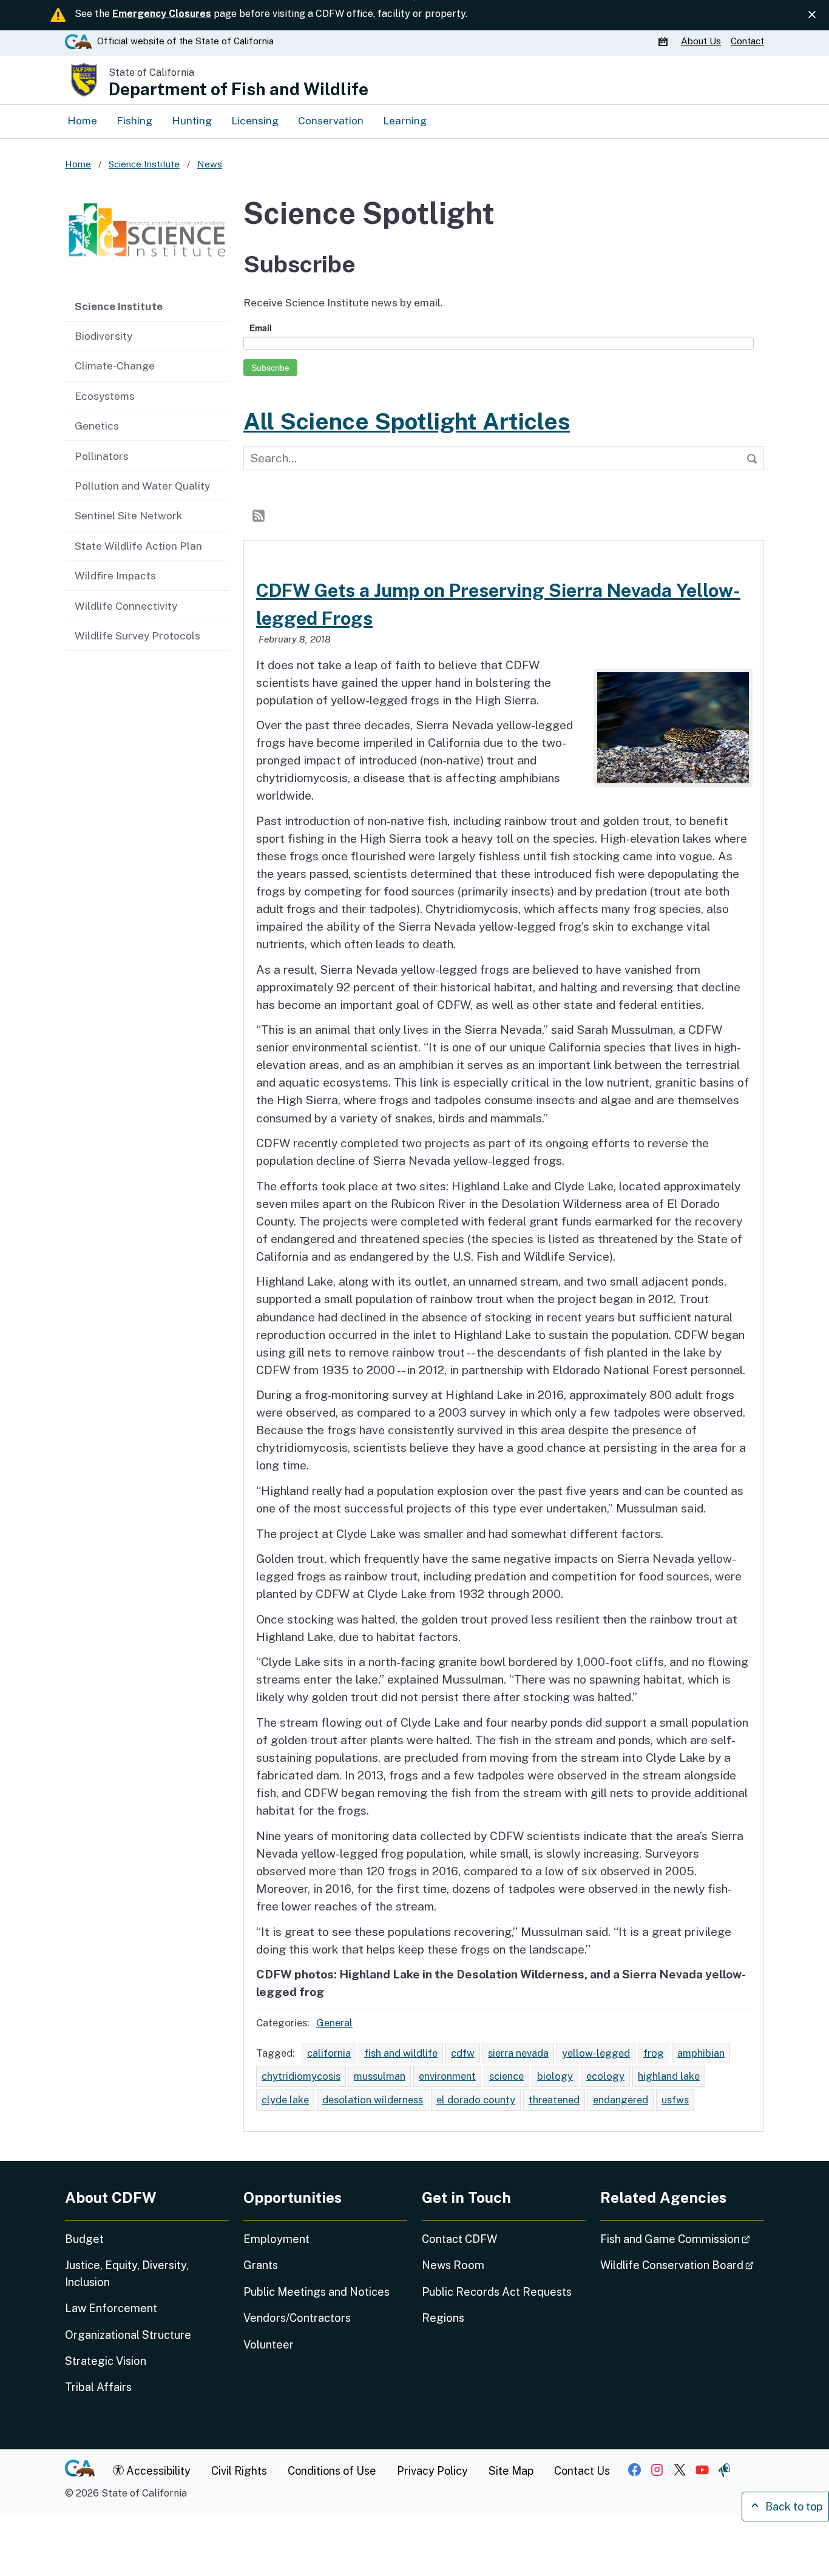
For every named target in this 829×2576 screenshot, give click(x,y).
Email (261, 328)
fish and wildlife (401, 2053)
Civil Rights (239, 2471)
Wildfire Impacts (115, 576)
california (329, 2053)
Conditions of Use (332, 2471)
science (506, 2076)
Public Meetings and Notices (316, 2292)
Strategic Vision (106, 2361)
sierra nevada (518, 2053)
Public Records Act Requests (497, 2292)
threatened (554, 2100)
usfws (675, 2100)
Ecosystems (105, 396)
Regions (443, 2318)
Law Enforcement (111, 2308)
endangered (621, 2100)
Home (82, 121)
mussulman (380, 2076)
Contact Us (582, 2471)
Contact (747, 41)
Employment (276, 2239)
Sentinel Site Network (128, 516)
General (334, 2023)
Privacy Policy (432, 2471)
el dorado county (476, 2100)
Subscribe (270, 368)
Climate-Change (115, 366)
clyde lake (285, 2100)
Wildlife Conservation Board (682, 2265)
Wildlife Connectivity (126, 606)
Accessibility (157, 2471)
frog (654, 2053)
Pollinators (102, 456)
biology (555, 2076)
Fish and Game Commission (682, 2239)
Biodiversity (103, 336)
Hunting (192, 121)
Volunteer (269, 2345)
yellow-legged (596, 2053)
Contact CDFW (459, 2239)
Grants (261, 2265)
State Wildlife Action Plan (138, 546)
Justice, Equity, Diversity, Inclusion (127, 2273)
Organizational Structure (128, 2335)
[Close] (812, 15)
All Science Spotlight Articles (407, 421)
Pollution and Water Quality (142, 486)
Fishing (134, 121)
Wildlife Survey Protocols (137, 636)
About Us (701, 41)
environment (447, 2076)
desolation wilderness (373, 2100)
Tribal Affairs (98, 2387)
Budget (84, 2239)
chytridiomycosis (301, 2076)
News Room (453, 2265)
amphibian (701, 2053)
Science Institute (119, 306)
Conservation (331, 121)
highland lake (669, 2076)
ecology (605, 2076)
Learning (405, 121)
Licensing (255, 121)
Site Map (511, 2471)
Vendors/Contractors (297, 2318)
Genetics (97, 426)
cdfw (463, 2053)
